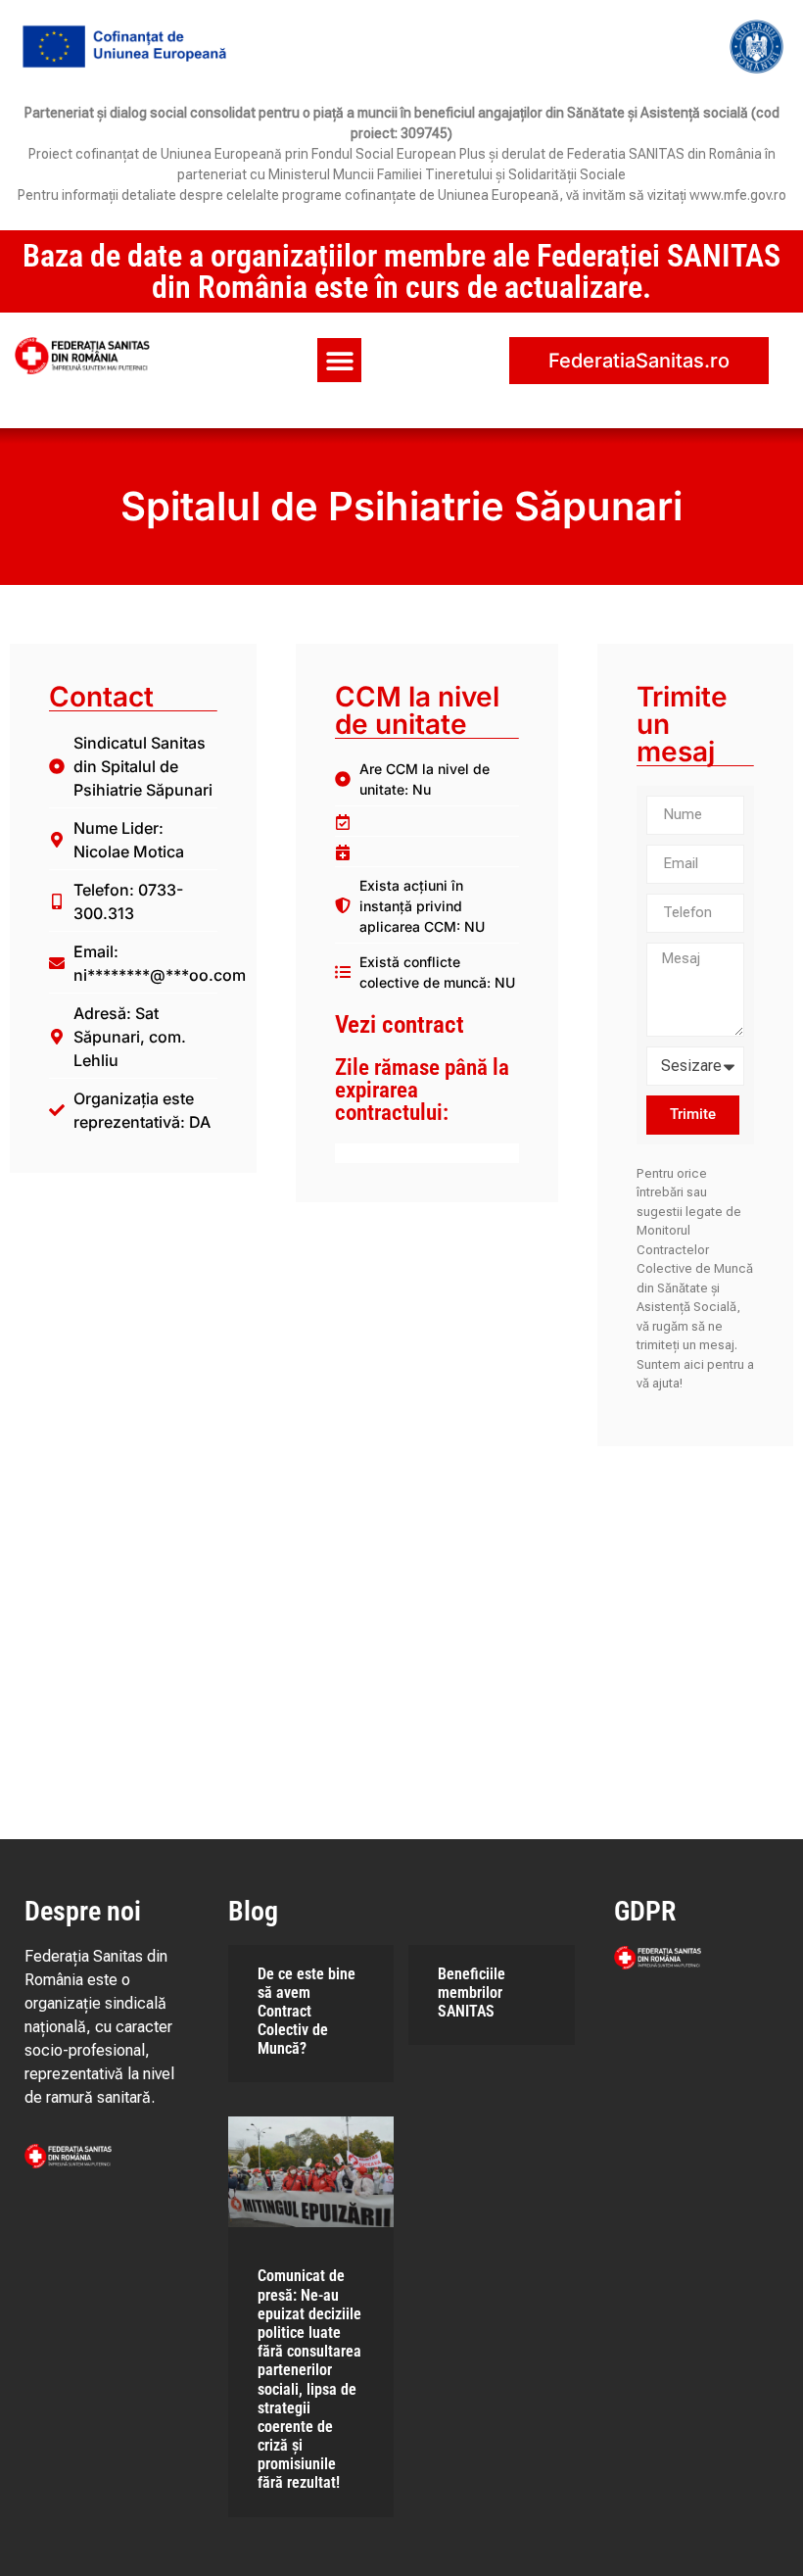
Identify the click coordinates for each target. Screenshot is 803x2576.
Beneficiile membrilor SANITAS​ (472, 1993)
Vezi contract (400, 1024)
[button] (339, 360)
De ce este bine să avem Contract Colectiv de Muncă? (307, 2012)
